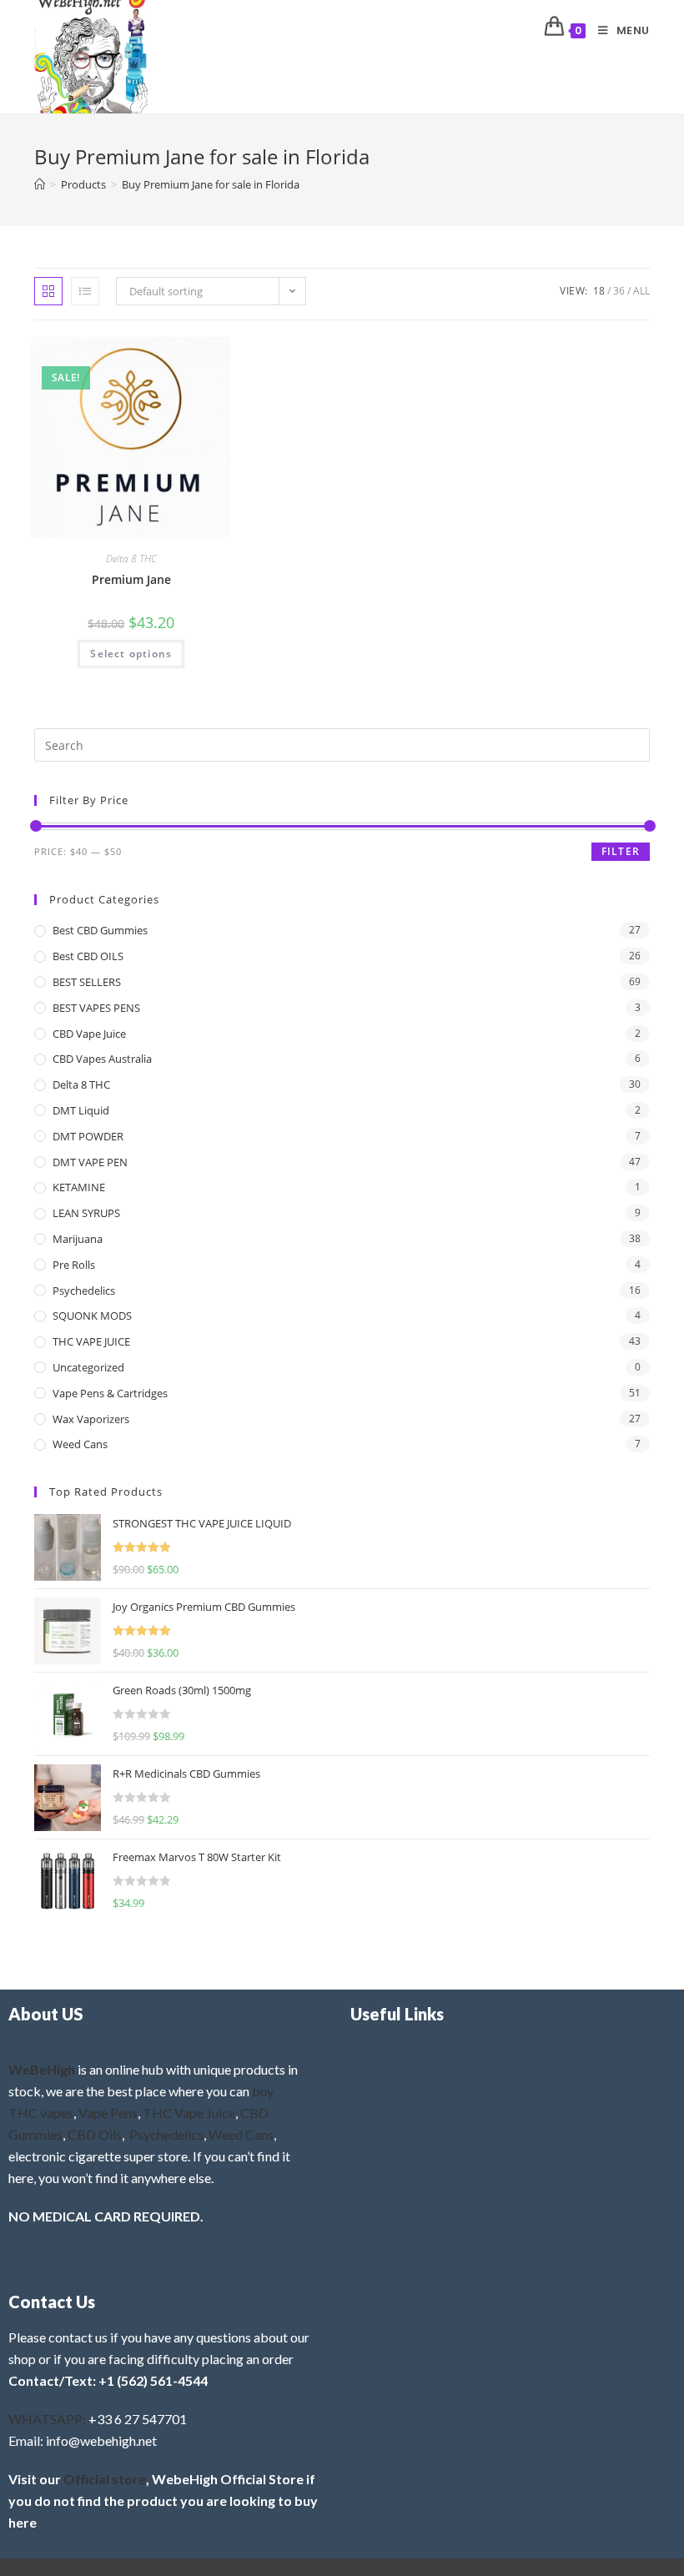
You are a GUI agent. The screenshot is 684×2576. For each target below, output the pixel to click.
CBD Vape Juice (89, 1034)
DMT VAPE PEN (90, 1162)
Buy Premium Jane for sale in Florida (211, 184)
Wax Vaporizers (91, 1419)
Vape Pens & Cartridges (110, 1393)
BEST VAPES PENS (96, 1008)
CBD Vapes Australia (102, 1059)
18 (599, 291)
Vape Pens (108, 2113)
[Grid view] (48, 291)
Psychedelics (84, 1291)
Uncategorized (88, 1367)
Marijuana (78, 1239)
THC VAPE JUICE (91, 1341)
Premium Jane (131, 579)
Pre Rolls (74, 1265)
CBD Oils (95, 2134)
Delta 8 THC (131, 558)
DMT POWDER (88, 1136)
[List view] (85, 291)
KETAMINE (79, 1187)
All (641, 291)
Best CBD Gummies (100, 930)
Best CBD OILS (88, 956)
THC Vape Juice (189, 2113)
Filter (621, 851)
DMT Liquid (81, 1110)
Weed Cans (80, 1444)
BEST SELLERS (87, 982)
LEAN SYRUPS (86, 1213)
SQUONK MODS (92, 1316)
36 (619, 291)
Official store (105, 2479)
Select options (131, 654)
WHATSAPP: (47, 2419)
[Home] (40, 184)
